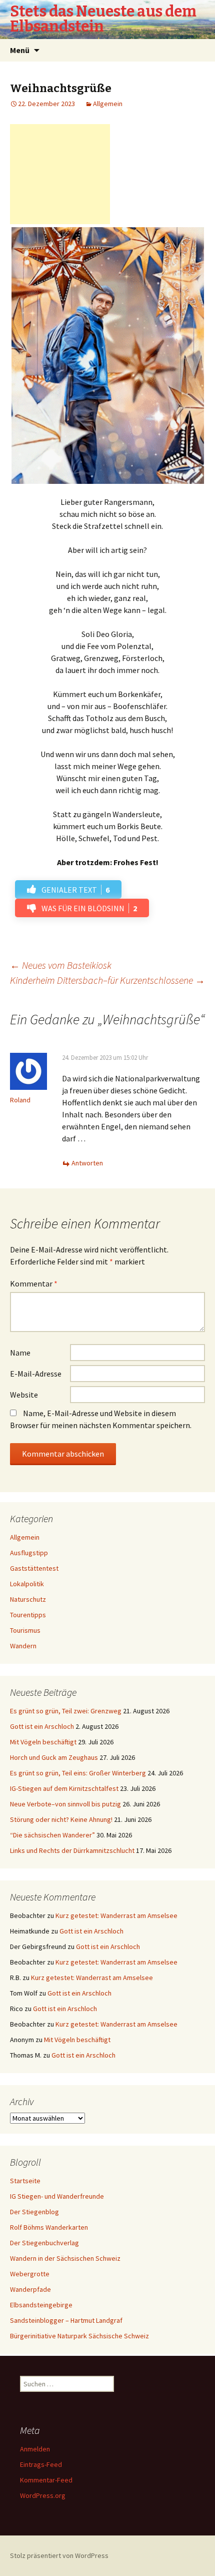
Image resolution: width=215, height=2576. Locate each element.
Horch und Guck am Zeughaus (54, 1757)
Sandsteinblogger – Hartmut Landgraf (66, 2320)
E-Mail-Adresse (36, 1374)
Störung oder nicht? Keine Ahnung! (61, 1819)
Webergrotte (30, 2274)
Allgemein (108, 104)
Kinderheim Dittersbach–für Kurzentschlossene (107, 980)
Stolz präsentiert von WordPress (59, 2555)
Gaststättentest (34, 1568)
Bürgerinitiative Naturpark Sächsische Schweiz (79, 2336)
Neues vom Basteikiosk (61, 965)
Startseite (25, 2181)
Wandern (23, 1646)
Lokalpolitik (27, 1584)
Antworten (87, 1163)
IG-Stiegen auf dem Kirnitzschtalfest (64, 1788)
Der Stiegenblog (34, 2212)
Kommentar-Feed (46, 2480)
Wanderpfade (30, 2289)
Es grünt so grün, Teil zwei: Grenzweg (66, 1711)
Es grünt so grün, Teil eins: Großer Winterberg (78, 1773)
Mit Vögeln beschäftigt (43, 1742)
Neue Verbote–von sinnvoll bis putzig (65, 1804)
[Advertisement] (60, 174)
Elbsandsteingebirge (41, 2305)
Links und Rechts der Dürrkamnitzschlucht (72, 1850)
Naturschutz (28, 1599)
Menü (20, 50)
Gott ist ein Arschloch (42, 1726)
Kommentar (34, 1283)
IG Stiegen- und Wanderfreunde (57, 2196)
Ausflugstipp (29, 1553)
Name (20, 1353)
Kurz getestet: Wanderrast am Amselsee (116, 1915)
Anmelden (35, 2449)
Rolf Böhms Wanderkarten (49, 2227)
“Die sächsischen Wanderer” (52, 1835)
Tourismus (25, 1630)
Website (24, 1395)
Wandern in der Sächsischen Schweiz (65, 2258)
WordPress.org (43, 2495)
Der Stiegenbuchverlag (44, 2243)
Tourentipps (28, 1615)
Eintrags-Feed (41, 2464)
